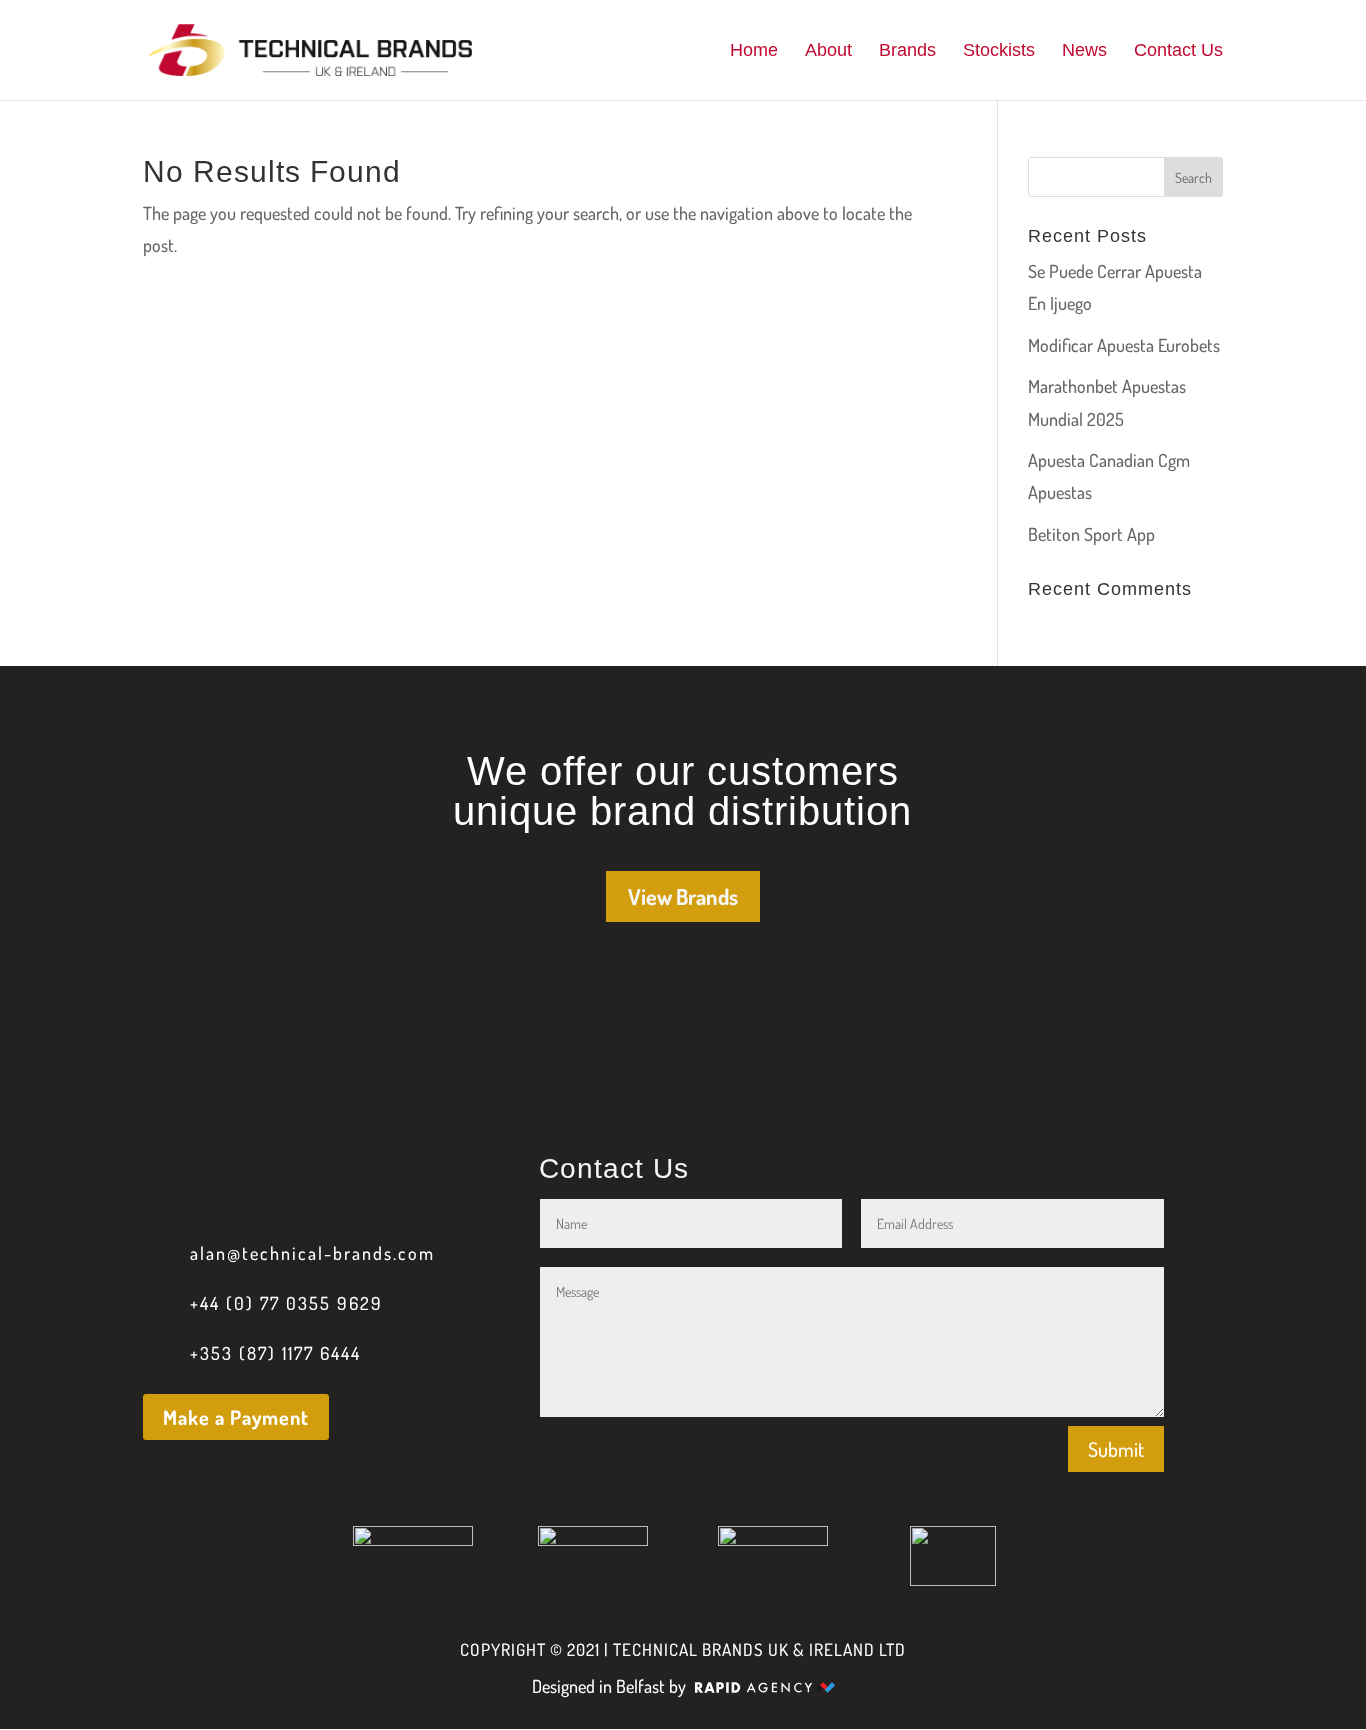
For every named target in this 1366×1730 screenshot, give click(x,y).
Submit (1116, 1449)
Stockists (999, 51)
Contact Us (1178, 51)
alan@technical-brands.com (312, 1253)
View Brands (683, 896)
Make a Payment (236, 1417)
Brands (907, 51)
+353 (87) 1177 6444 (275, 1353)
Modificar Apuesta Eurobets (1124, 345)
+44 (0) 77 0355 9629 (286, 1303)
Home (754, 51)
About (828, 51)
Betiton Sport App (1091, 534)
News (1084, 51)
